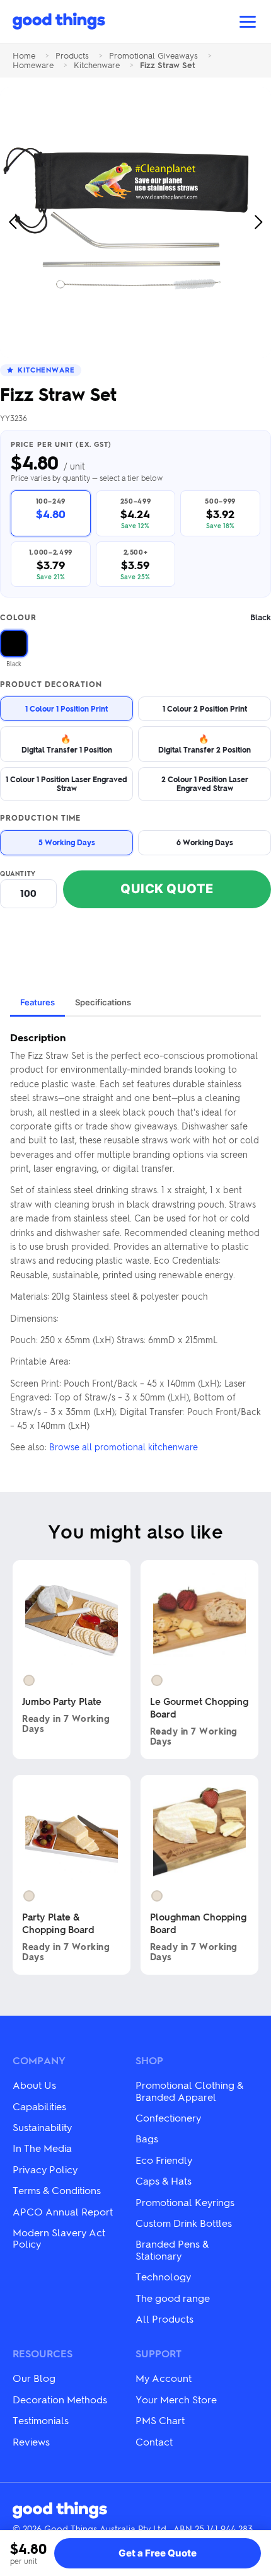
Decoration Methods (60, 2399)
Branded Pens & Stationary (172, 2249)
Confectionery (168, 2117)
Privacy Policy (45, 2169)
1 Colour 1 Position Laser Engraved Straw (66, 783)
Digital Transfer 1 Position (67, 743)
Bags (147, 2138)
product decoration (51, 684)
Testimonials (41, 2420)
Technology (163, 2276)
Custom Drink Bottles (184, 2223)
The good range (173, 2298)
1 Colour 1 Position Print (66, 708)
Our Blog (34, 2378)
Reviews (31, 2441)
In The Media (42, 2148)
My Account (164, 2378)
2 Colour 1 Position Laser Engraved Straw (205, 783)
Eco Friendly (164, 2160)
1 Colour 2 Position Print (205, 708)
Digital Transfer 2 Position (205, 743)
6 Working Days (205, 842)
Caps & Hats (164, 2180)
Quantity (18, 874)
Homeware (33, 65)
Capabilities (39, 2106)
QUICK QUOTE (167, 889)
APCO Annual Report (63, 2211)
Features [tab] (37, 1002)
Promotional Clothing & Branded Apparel (189, 2090)
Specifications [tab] (103, 1002)
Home (24, 56)
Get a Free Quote (158, 2553)
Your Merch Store (176, 2399)
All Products (164, 2319)
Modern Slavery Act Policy (59, 2238)
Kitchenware (97, 65)
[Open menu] (248, 22)
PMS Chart (160, 2420)
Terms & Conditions (57, 2190)
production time (40, 818)
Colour (135, 617)
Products (72, 56)
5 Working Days (67, 842)
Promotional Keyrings (185, 2202)
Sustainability (42, 2127)
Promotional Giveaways (153, 56)
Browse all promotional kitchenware (124, 1447)
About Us (34, 2085)
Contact (154, 2441)
